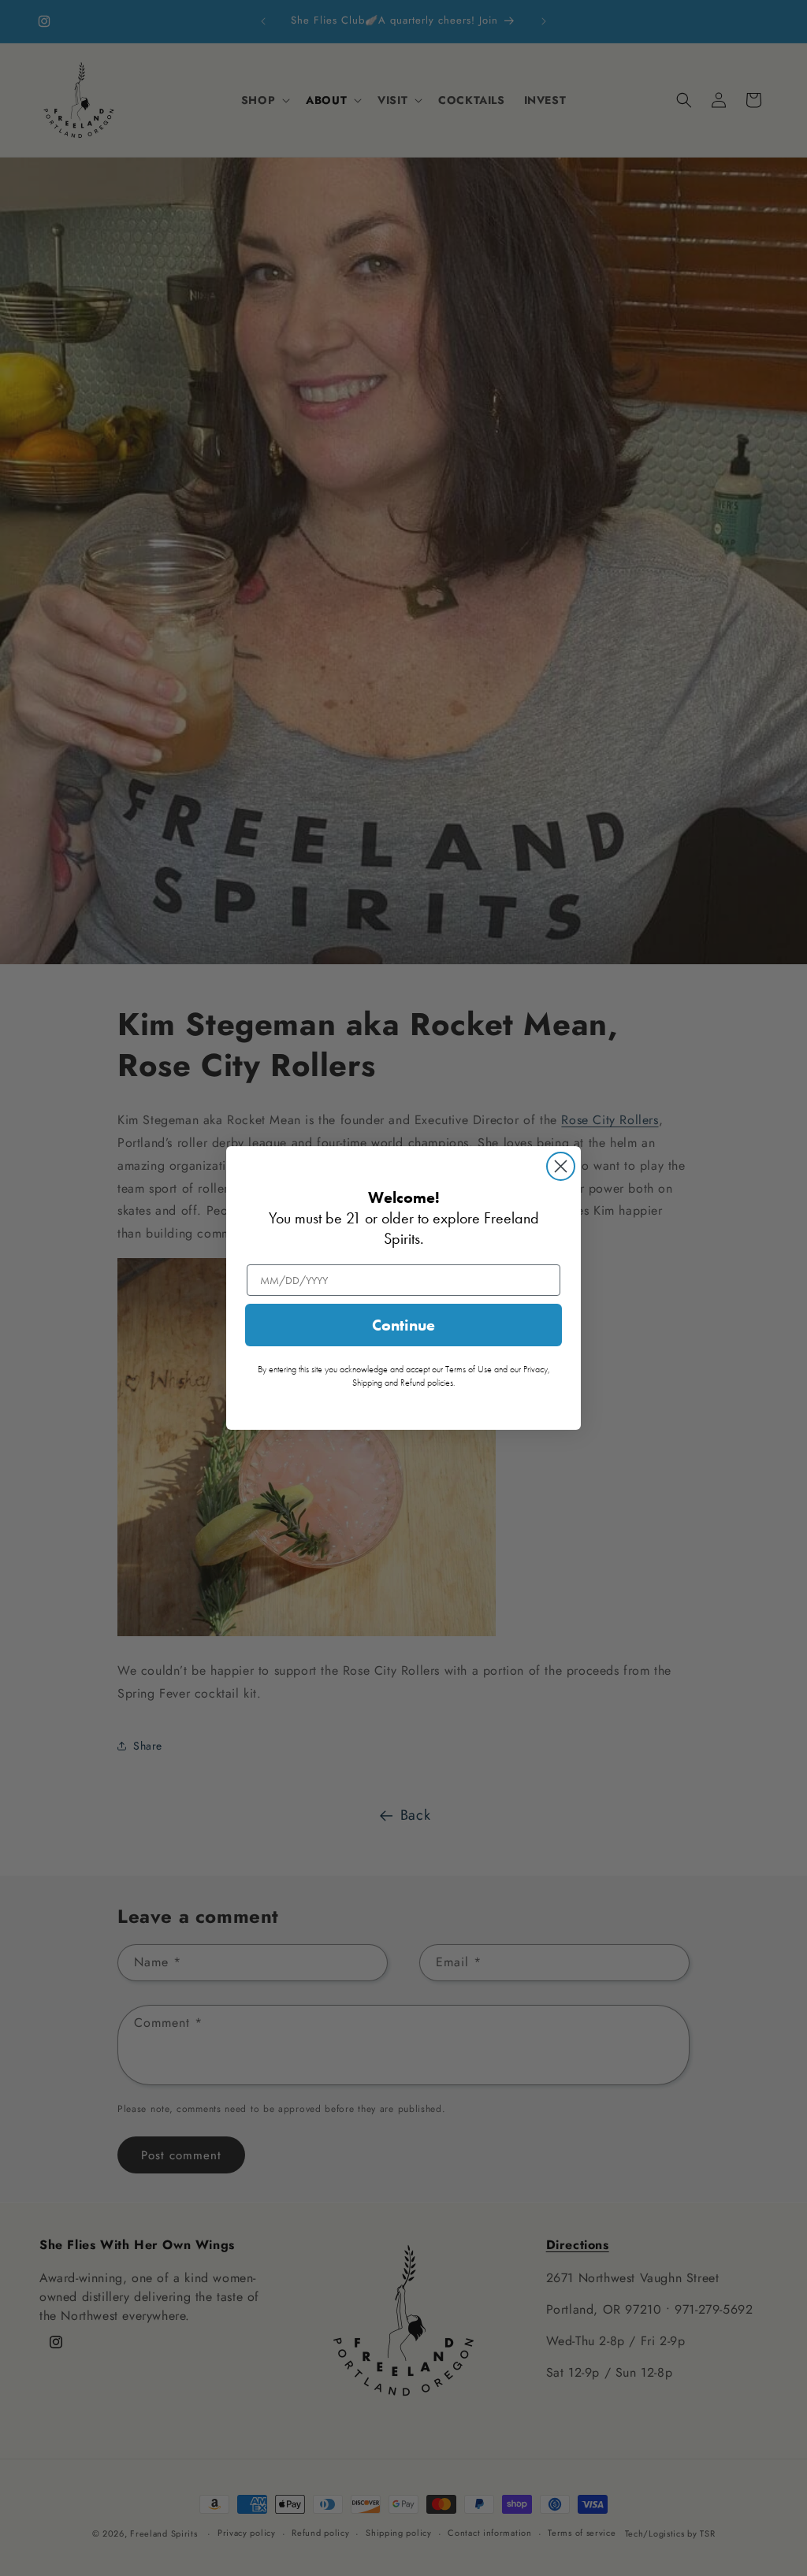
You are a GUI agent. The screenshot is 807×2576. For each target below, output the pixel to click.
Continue (403, 1325)
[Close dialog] (561, 1166)
